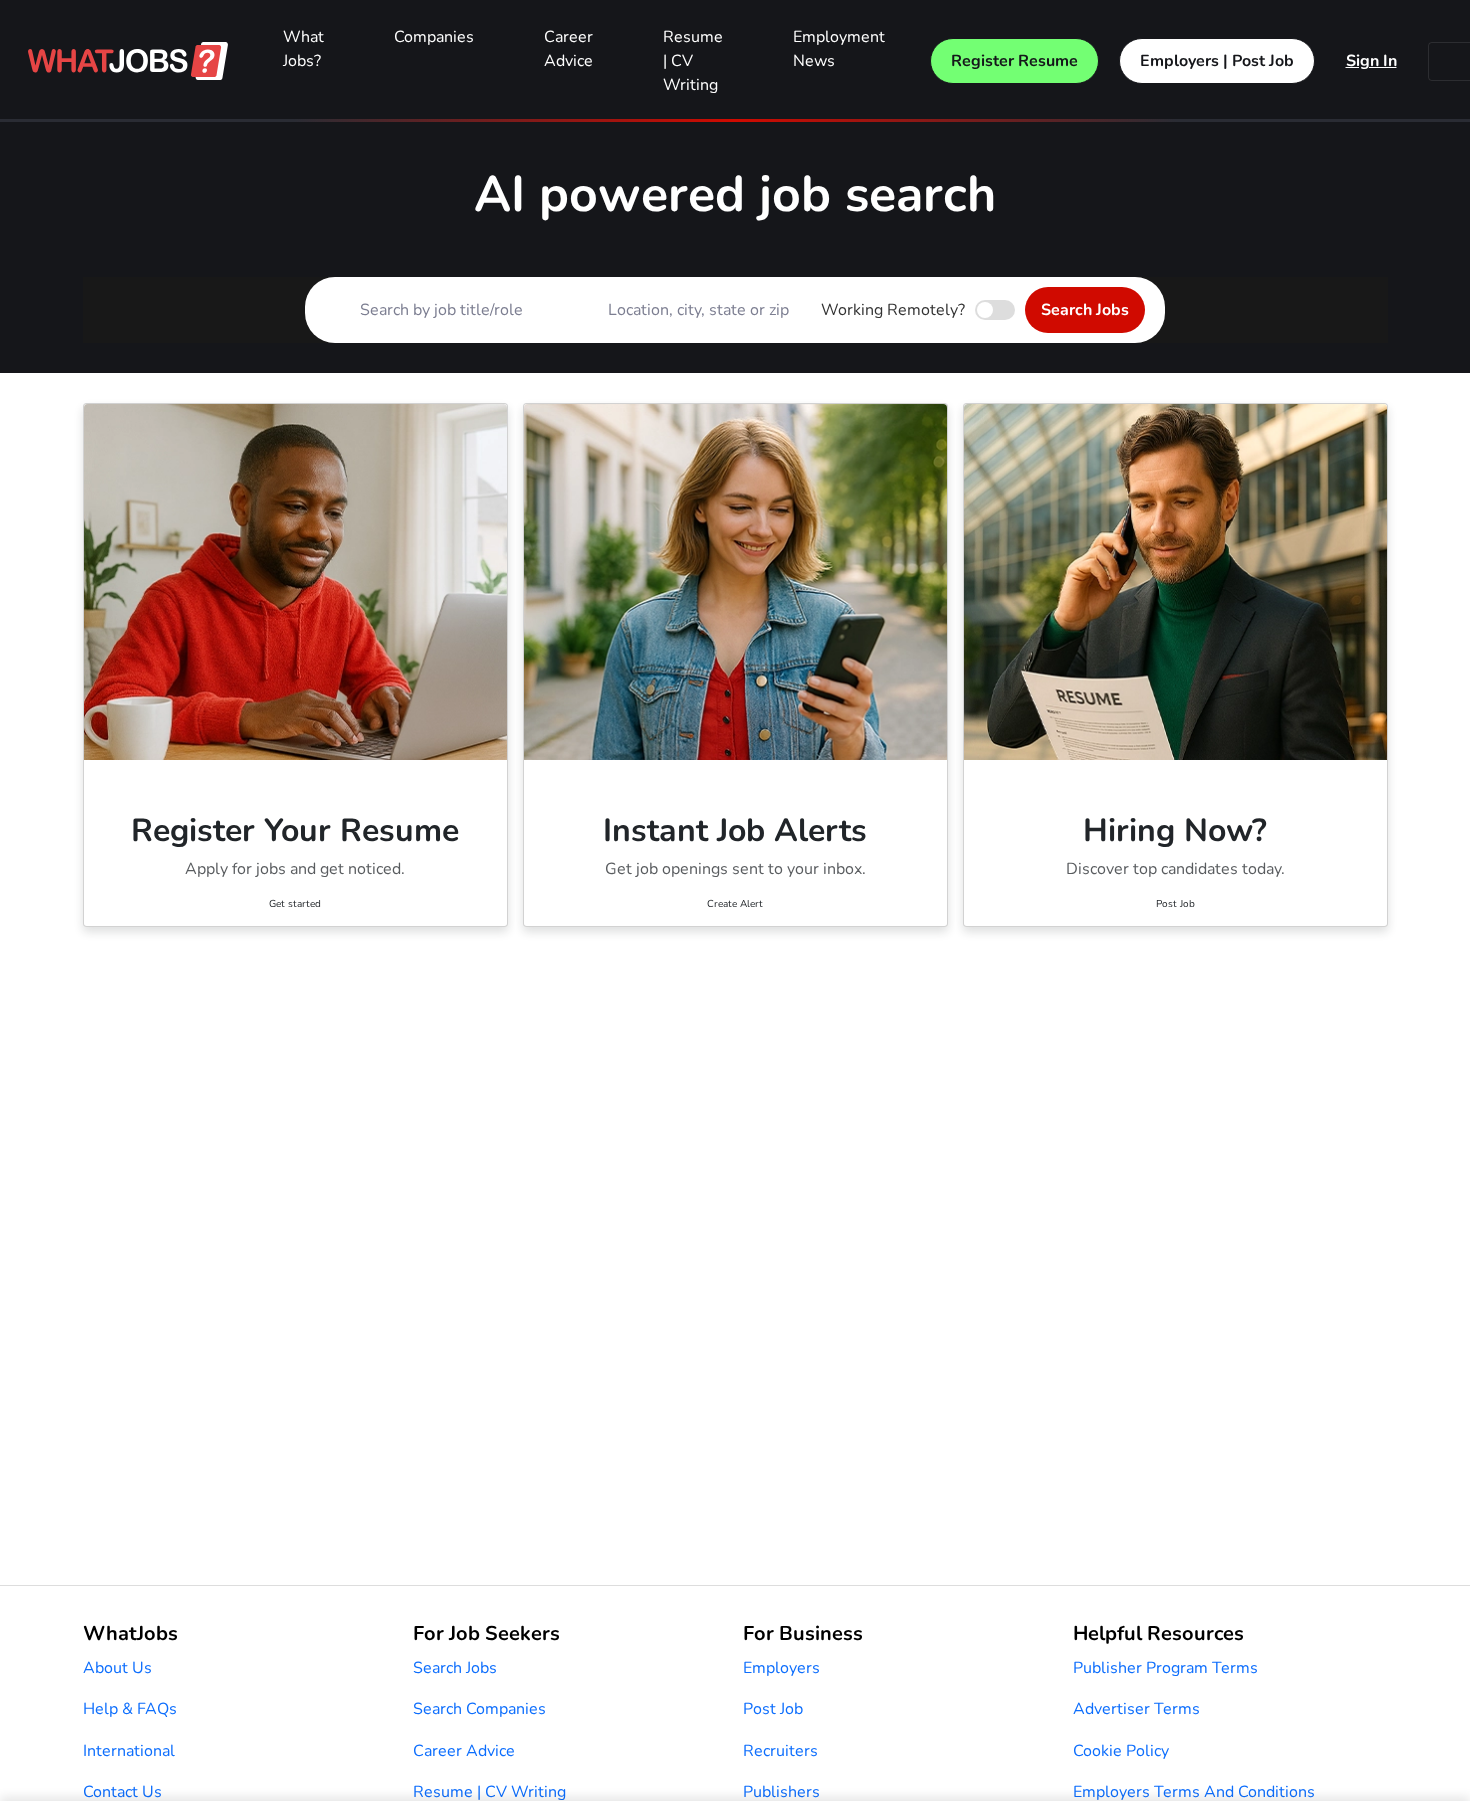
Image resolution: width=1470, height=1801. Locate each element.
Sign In (1371, 61)
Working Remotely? (893, 310)
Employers (781, 1668)
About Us (117, 1668)
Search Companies (479, 1709)
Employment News (839, 49)
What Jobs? (303, 49)
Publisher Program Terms (1165, 1668)
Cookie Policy (1121, 1751)
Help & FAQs (130, 1709)
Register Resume (1014, 61)
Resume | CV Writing (693, 61)
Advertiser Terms (1136, 1709)
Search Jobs (1085, 310)
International (129, 1751)
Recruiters (780, 1751)
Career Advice (568, 49)
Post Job (773, 1709)
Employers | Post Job (1217, 61)
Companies (434, 37)
